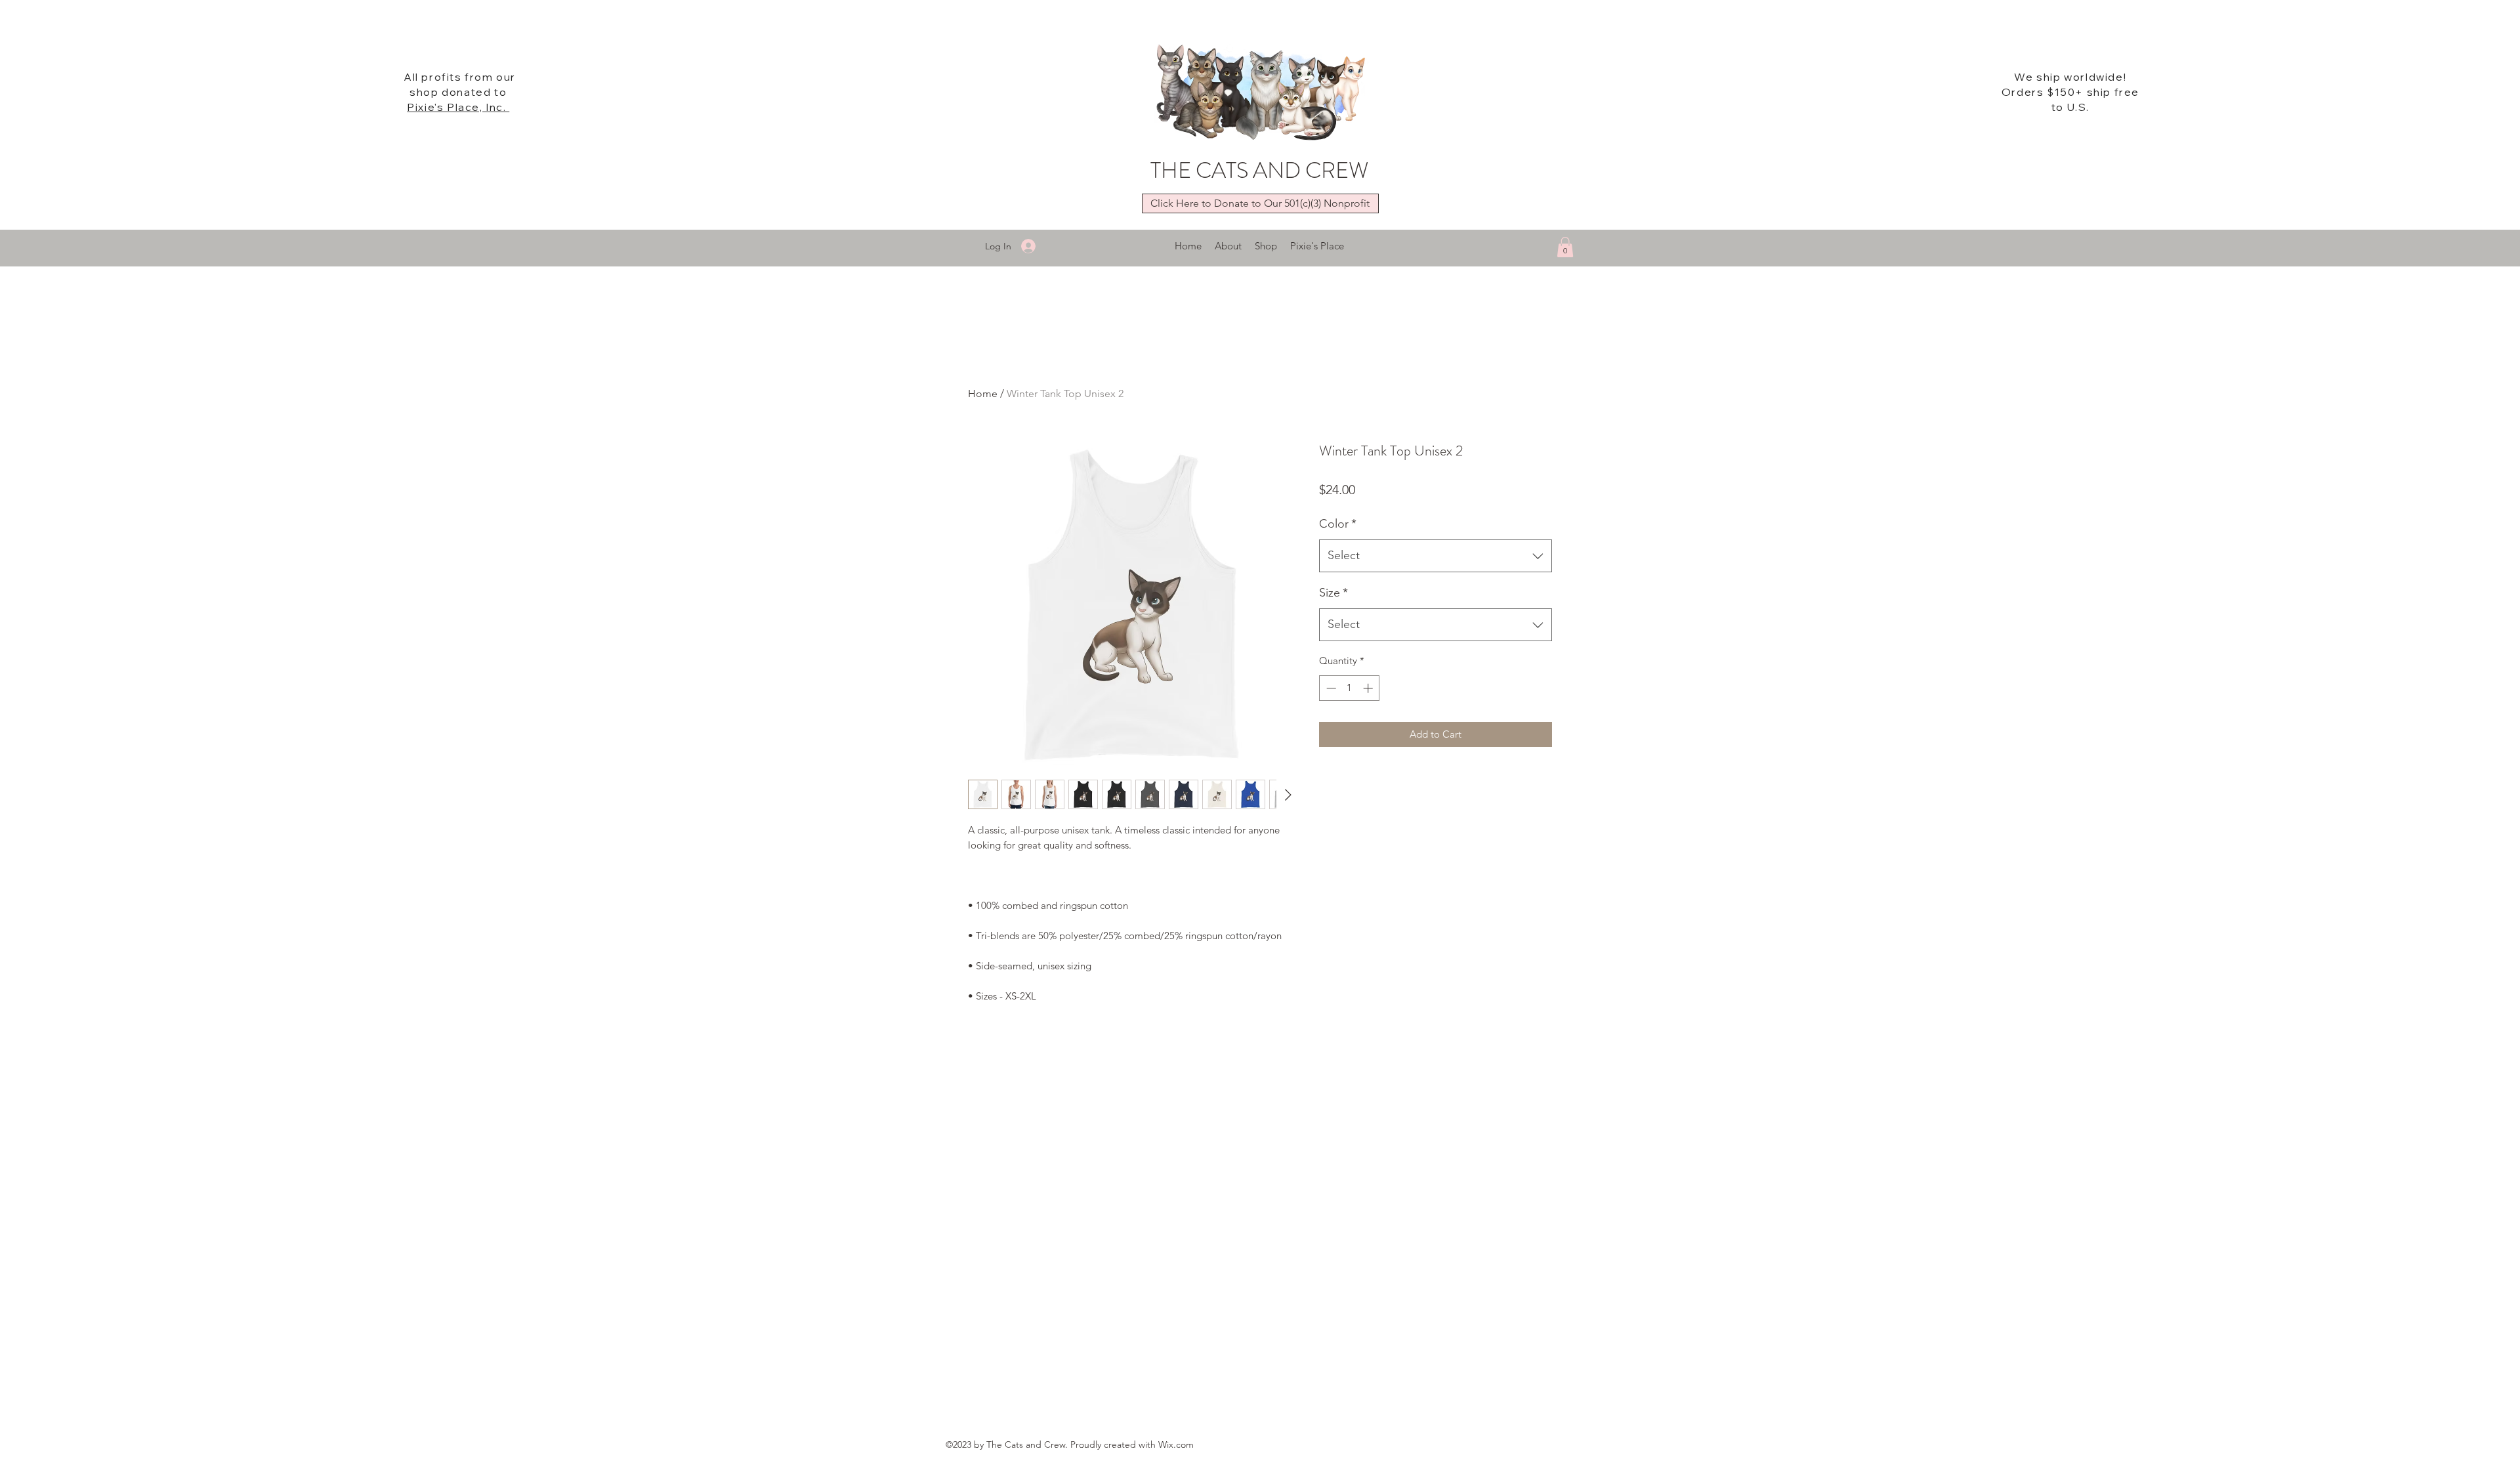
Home (983, 393)
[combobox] (1436, 556)
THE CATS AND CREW (1259, 170)
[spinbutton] (1350, 688)
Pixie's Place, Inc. (458, 107)
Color (1338, 524)
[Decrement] (1330, 688)
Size (1333, 593)
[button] (1565, 247)
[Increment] (1369, 688)
